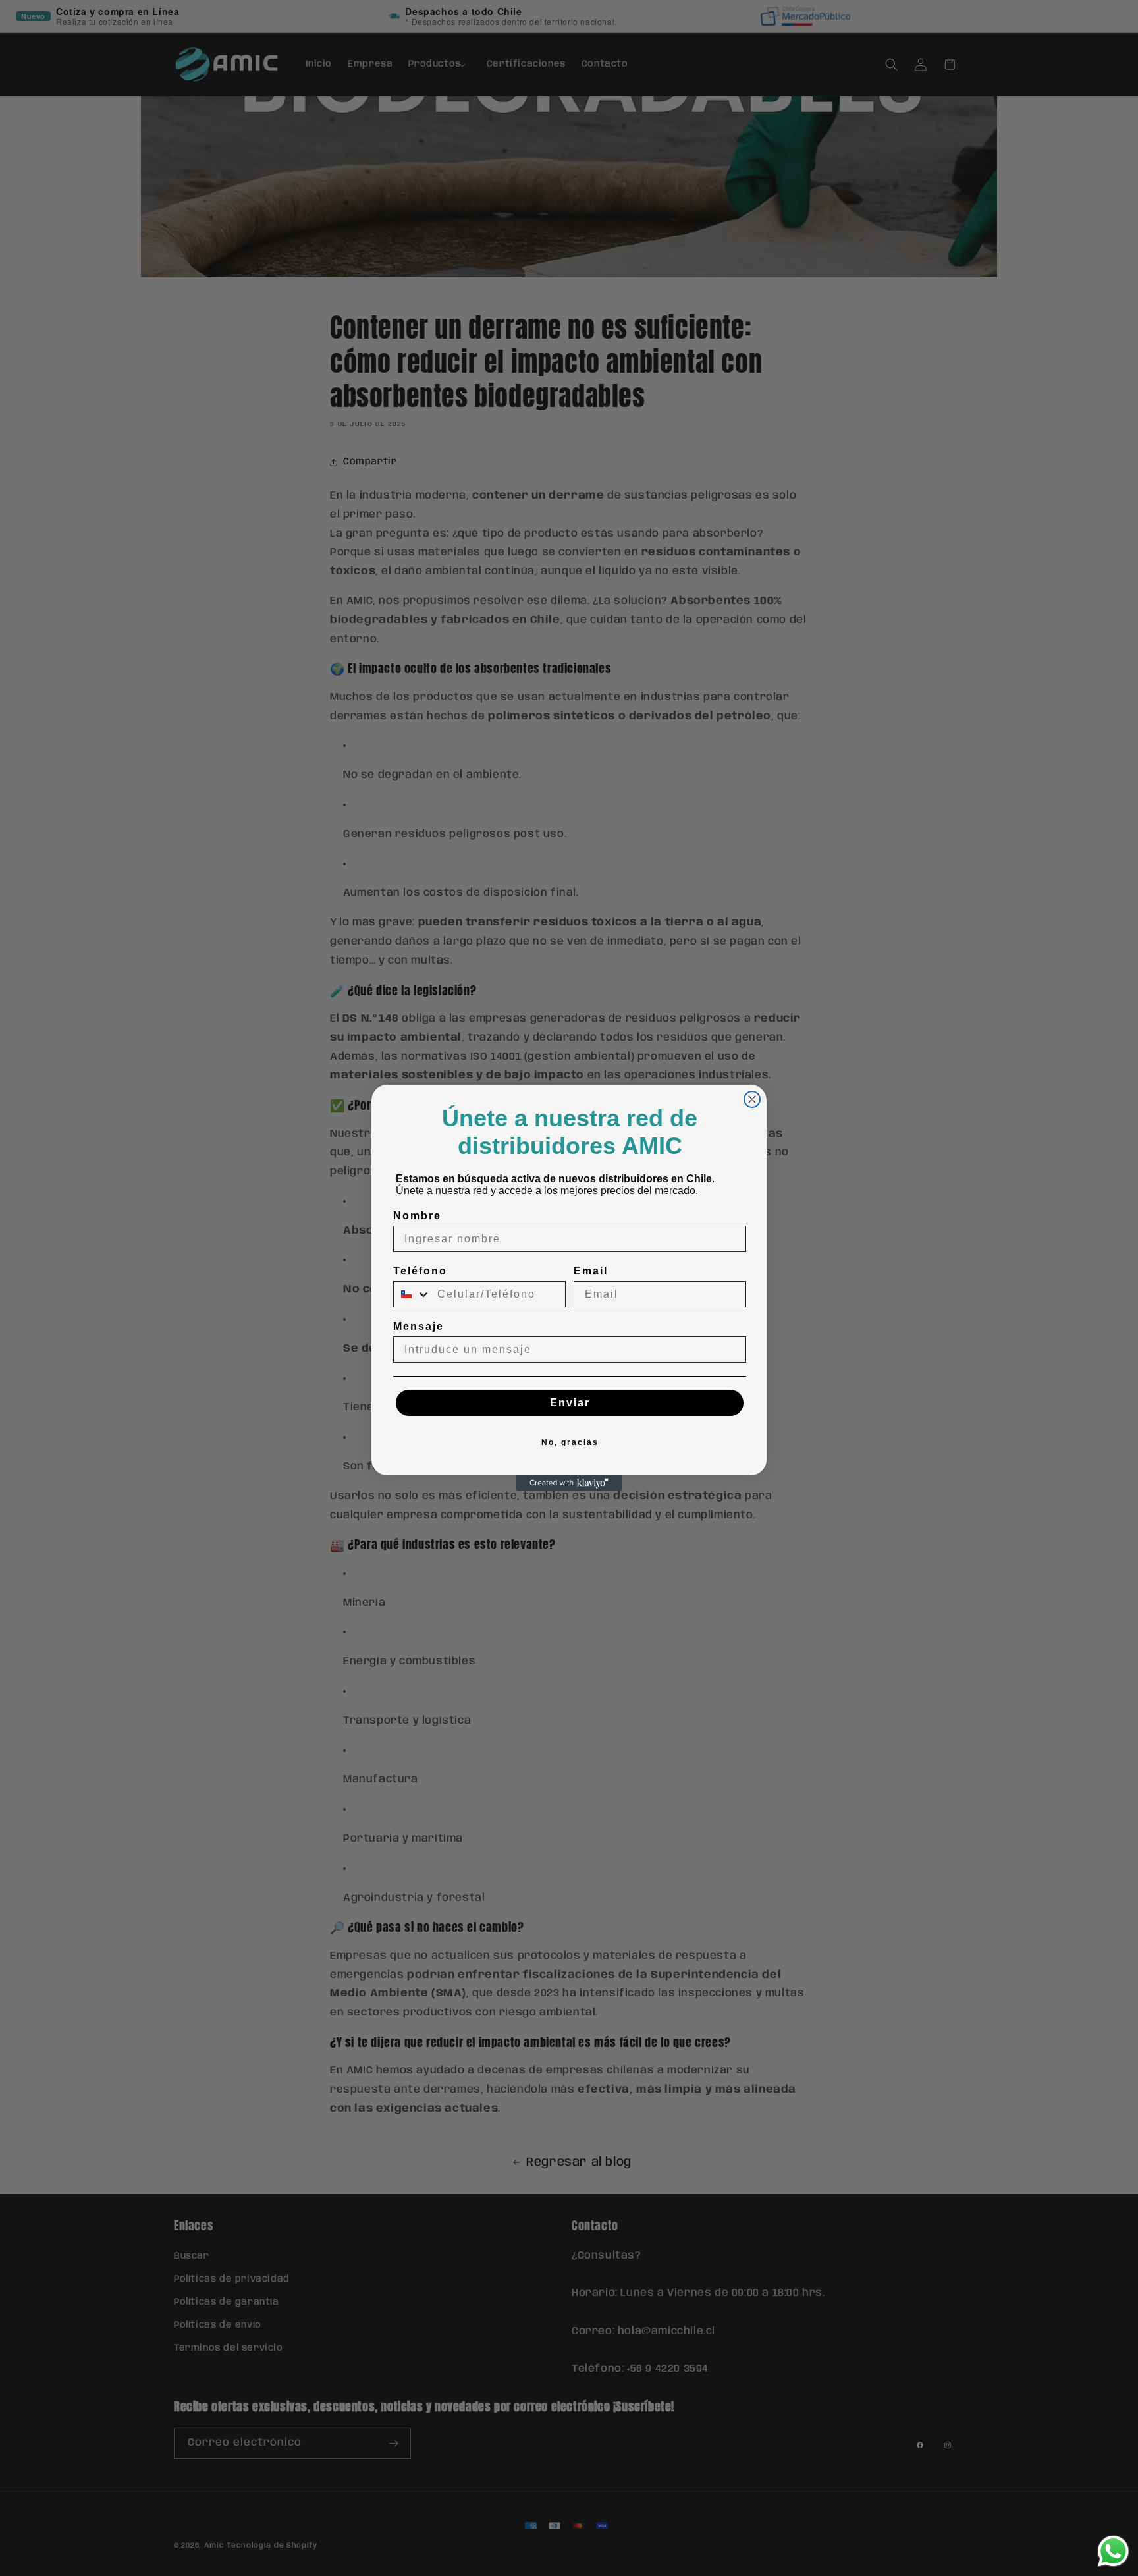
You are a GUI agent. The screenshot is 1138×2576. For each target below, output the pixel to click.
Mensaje (419, 1326)
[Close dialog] (752, 1099)
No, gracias (570, 1442)
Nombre (417, 1216)
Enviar (570, 1403)
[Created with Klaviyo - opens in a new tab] (569, 1483)
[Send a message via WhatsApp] (1113, 2551)
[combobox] (412, 1294)
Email (591, 1271)
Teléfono (420, 1271)
